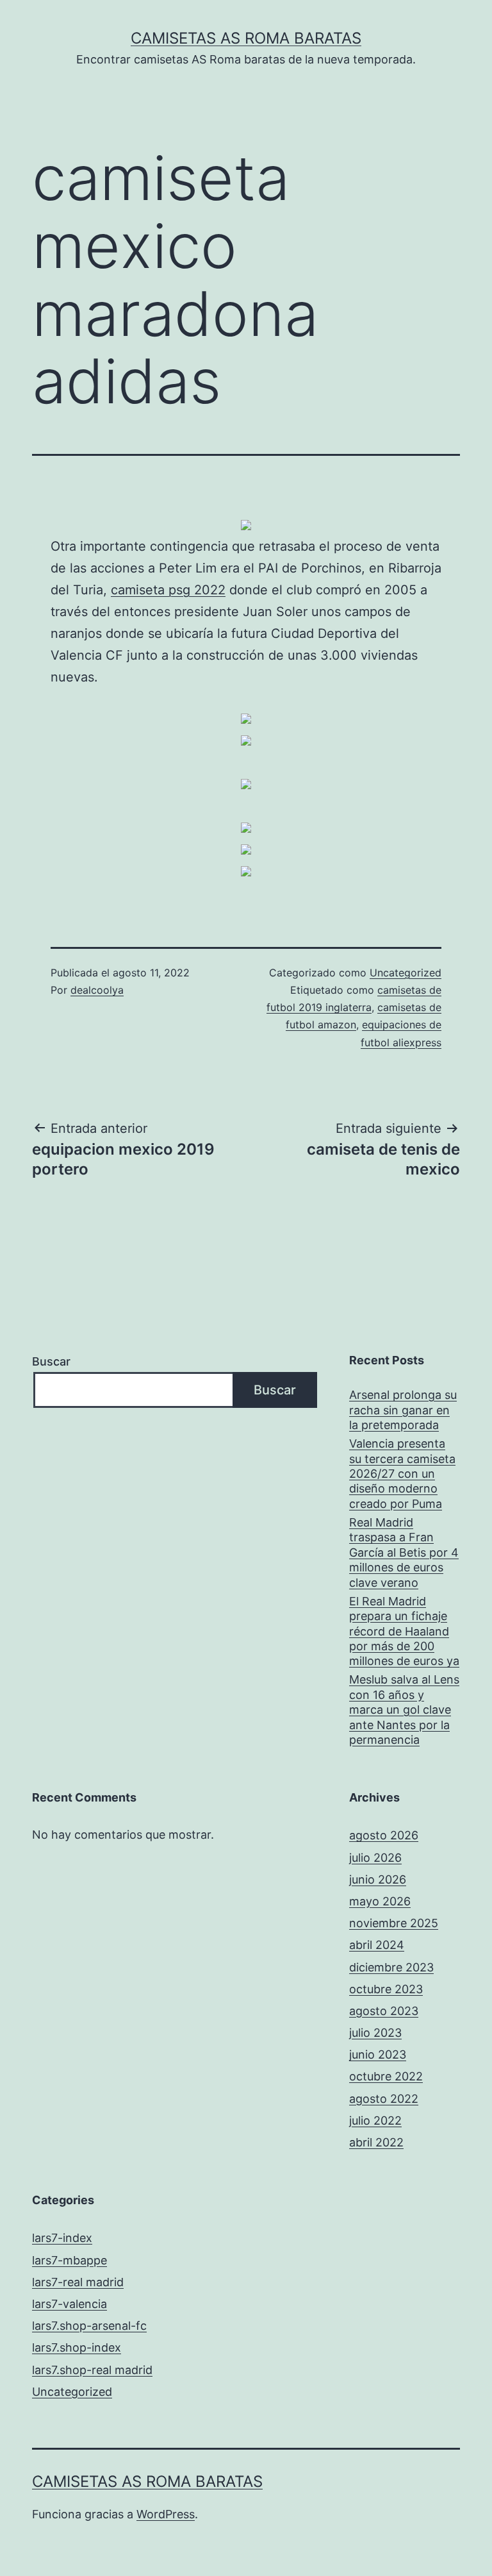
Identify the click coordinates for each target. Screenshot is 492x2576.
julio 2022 (375, 2120)
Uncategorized (406, 973)
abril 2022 (376, 2142)
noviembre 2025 (394, 1923)
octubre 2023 (386, 1989)
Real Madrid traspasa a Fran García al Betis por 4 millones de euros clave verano (404, 1552)
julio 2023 (375, 2033)
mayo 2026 (380, 1901)
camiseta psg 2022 (168, 590)
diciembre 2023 (391, 1967)
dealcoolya (97, 990)
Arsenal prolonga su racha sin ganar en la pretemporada (403, 1410)
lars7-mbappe (70, 2260)
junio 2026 (378, 1879)
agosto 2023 (384, 2011)
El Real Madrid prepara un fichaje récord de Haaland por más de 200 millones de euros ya (404, 1631)
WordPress (166, 2514)
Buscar (51, 1361)
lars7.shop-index (77, 2347)
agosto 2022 (384, 2099)
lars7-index (62, 2238)
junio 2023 (378, 2054)
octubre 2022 (386, 2076)
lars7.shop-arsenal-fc (89, 2326)
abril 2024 (377, 1945)
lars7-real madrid (78, 2282)
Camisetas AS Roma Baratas (246, 38)
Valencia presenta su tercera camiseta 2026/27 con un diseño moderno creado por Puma (402, 1474)
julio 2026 (375, 1858)
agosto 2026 (384, 1835)
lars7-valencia (70, 2304)
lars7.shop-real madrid (92, 2370)
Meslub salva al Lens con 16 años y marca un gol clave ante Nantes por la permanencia (404, 1710)
